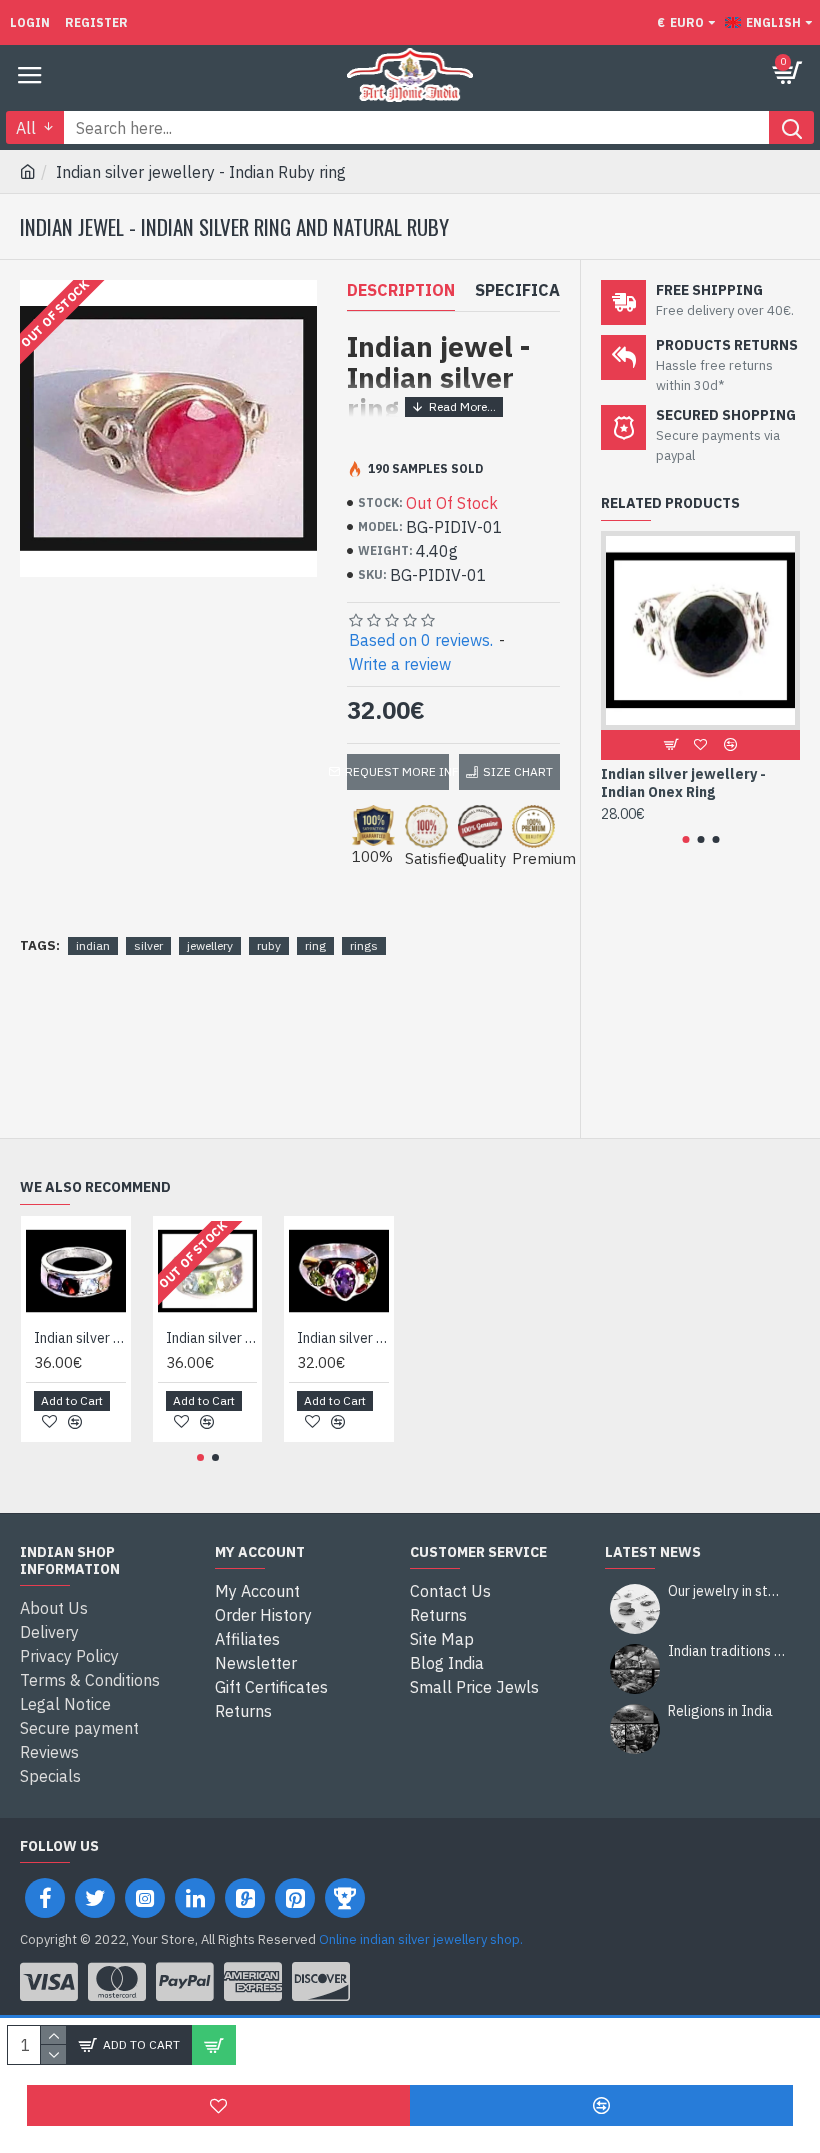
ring (315, 945)
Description (401, 290)
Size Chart (518, 771)
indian (93, 945)
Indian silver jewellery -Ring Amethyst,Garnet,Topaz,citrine (80, 1338)
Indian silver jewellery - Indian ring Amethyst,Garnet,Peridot (343, 1338)
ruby (269, 945)
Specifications (542, 290)
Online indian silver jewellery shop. (421, 1939)
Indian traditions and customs (727, 1651)
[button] (685, 839)
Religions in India (720, 1711)
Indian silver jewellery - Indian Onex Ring (683, 783)
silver (148, 945)
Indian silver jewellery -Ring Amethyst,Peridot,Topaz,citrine (212, 1338)
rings (364, 945)
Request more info (398, 771)
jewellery (210, 945)
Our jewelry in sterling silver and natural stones (727, 1591)
